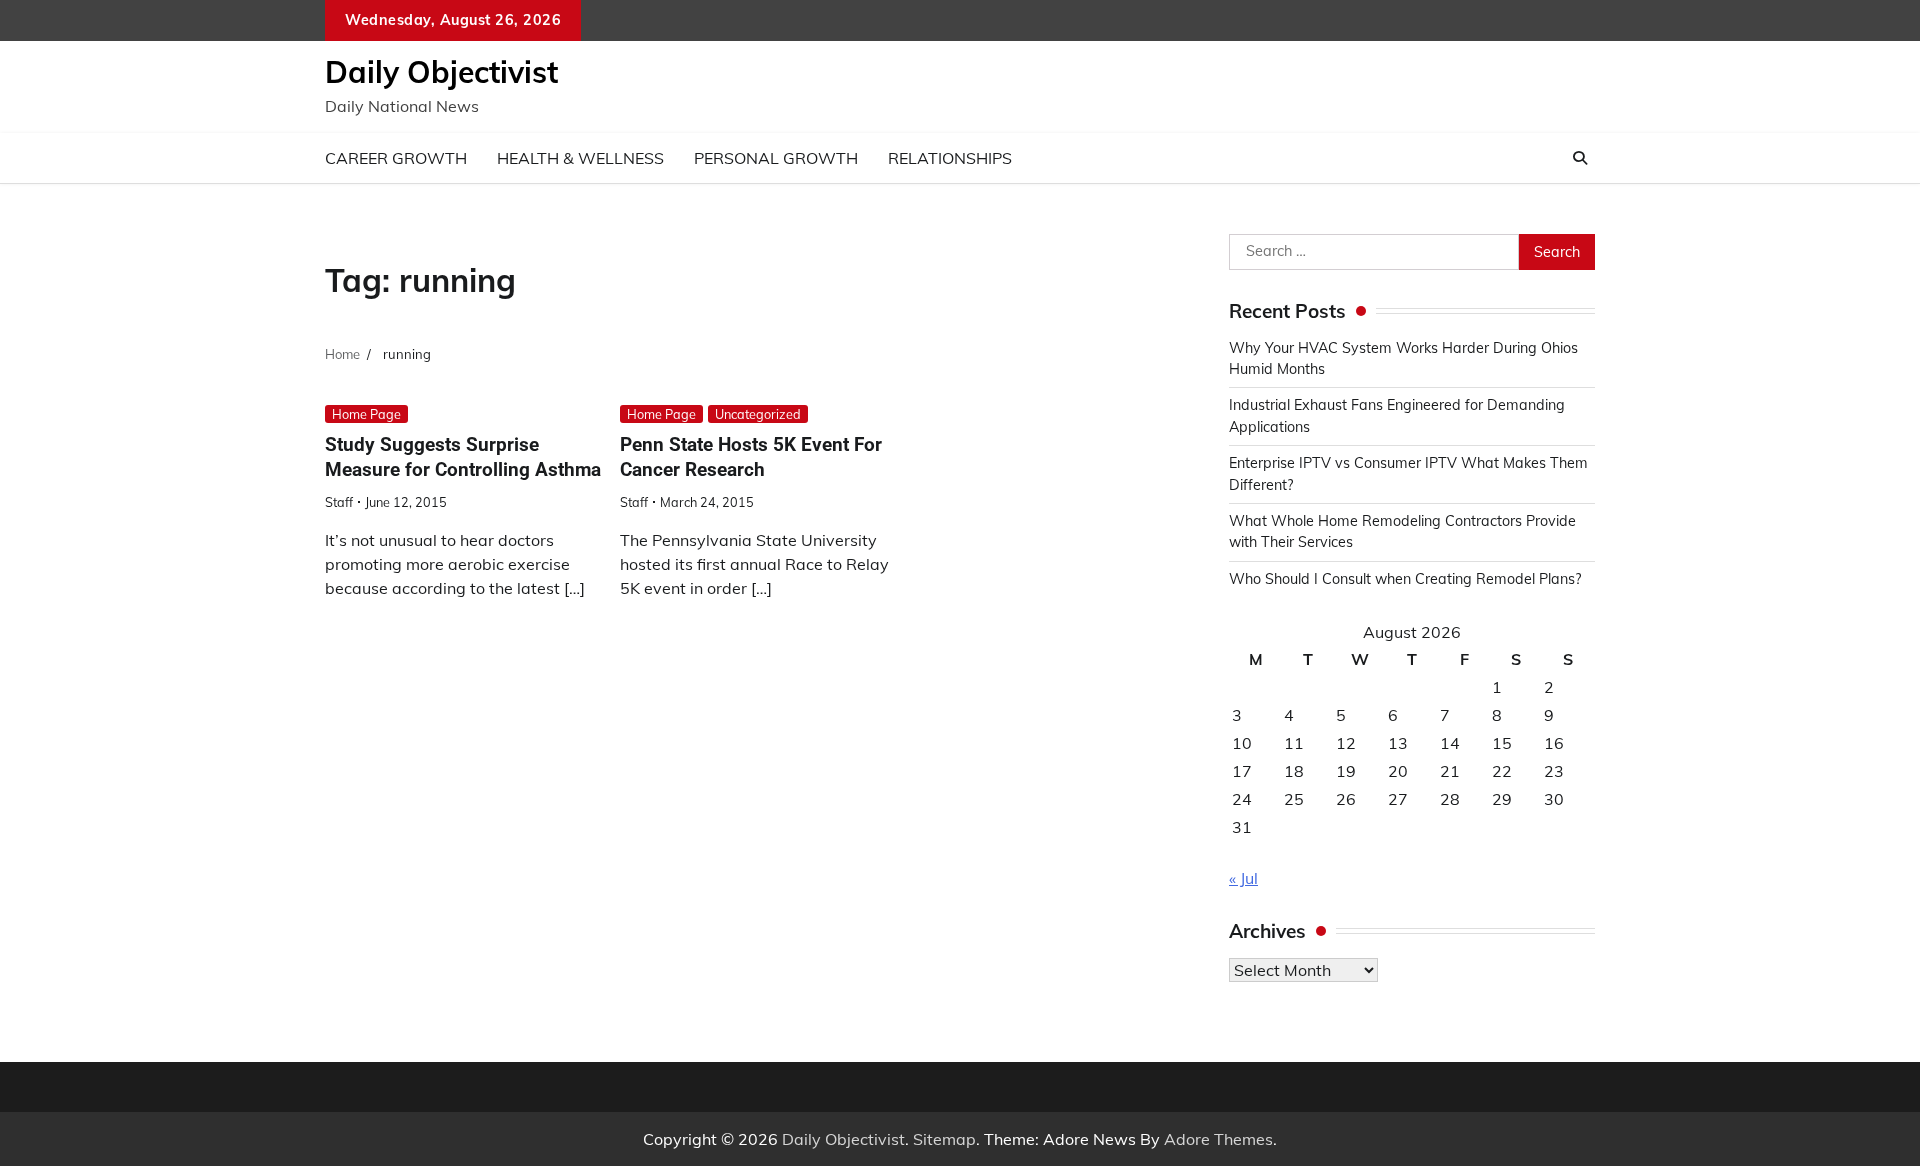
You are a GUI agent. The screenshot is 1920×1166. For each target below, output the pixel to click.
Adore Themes (1218, 1139)
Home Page (366, 414)
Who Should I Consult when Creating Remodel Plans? (1405, 579)
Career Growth (396, 158)
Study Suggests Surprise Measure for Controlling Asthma (463, 457)
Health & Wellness (580, 158)
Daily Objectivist (441, 72)
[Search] (1580, 158)
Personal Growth (776, 158)
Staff (339, 502)
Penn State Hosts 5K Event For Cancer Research (751, 457)
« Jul (1243, 878)
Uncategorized (758, 414)
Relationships (950, 158)
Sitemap (944, 1139)
